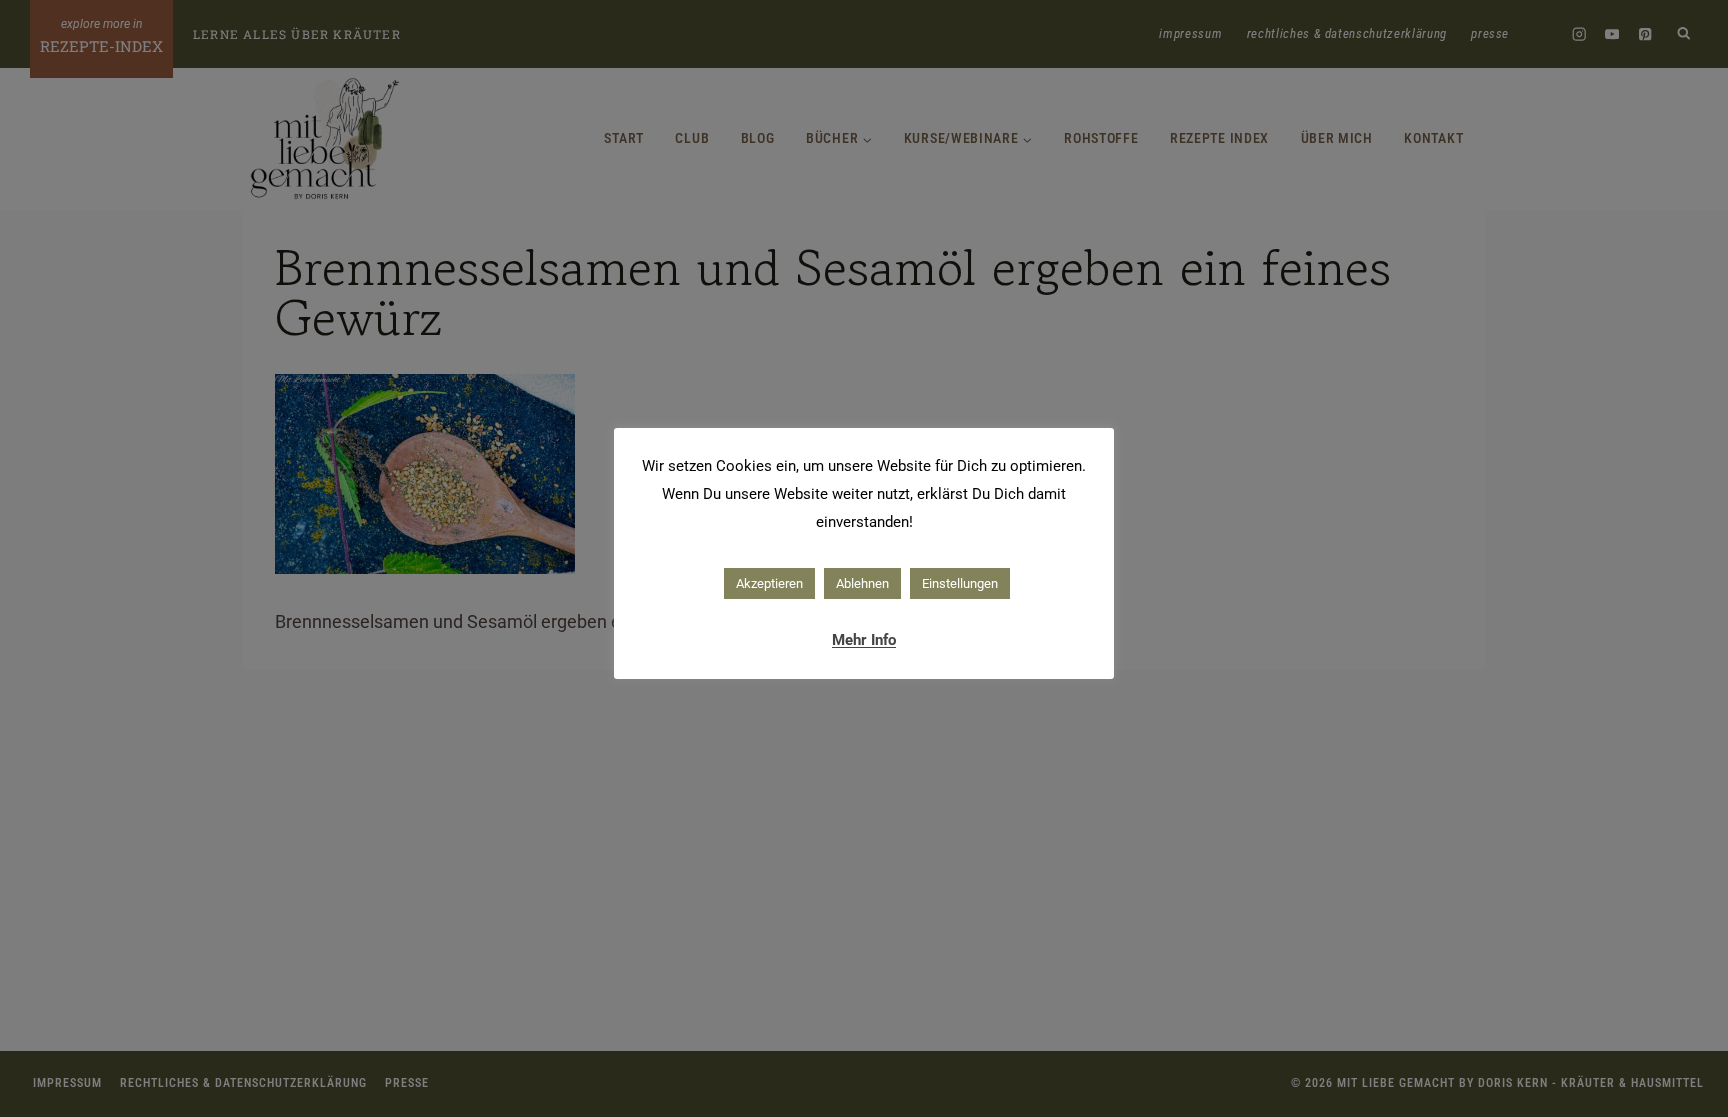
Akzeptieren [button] (769, 583)
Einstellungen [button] (960, 583)
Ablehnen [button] (862, 583)
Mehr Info (864, 640)
